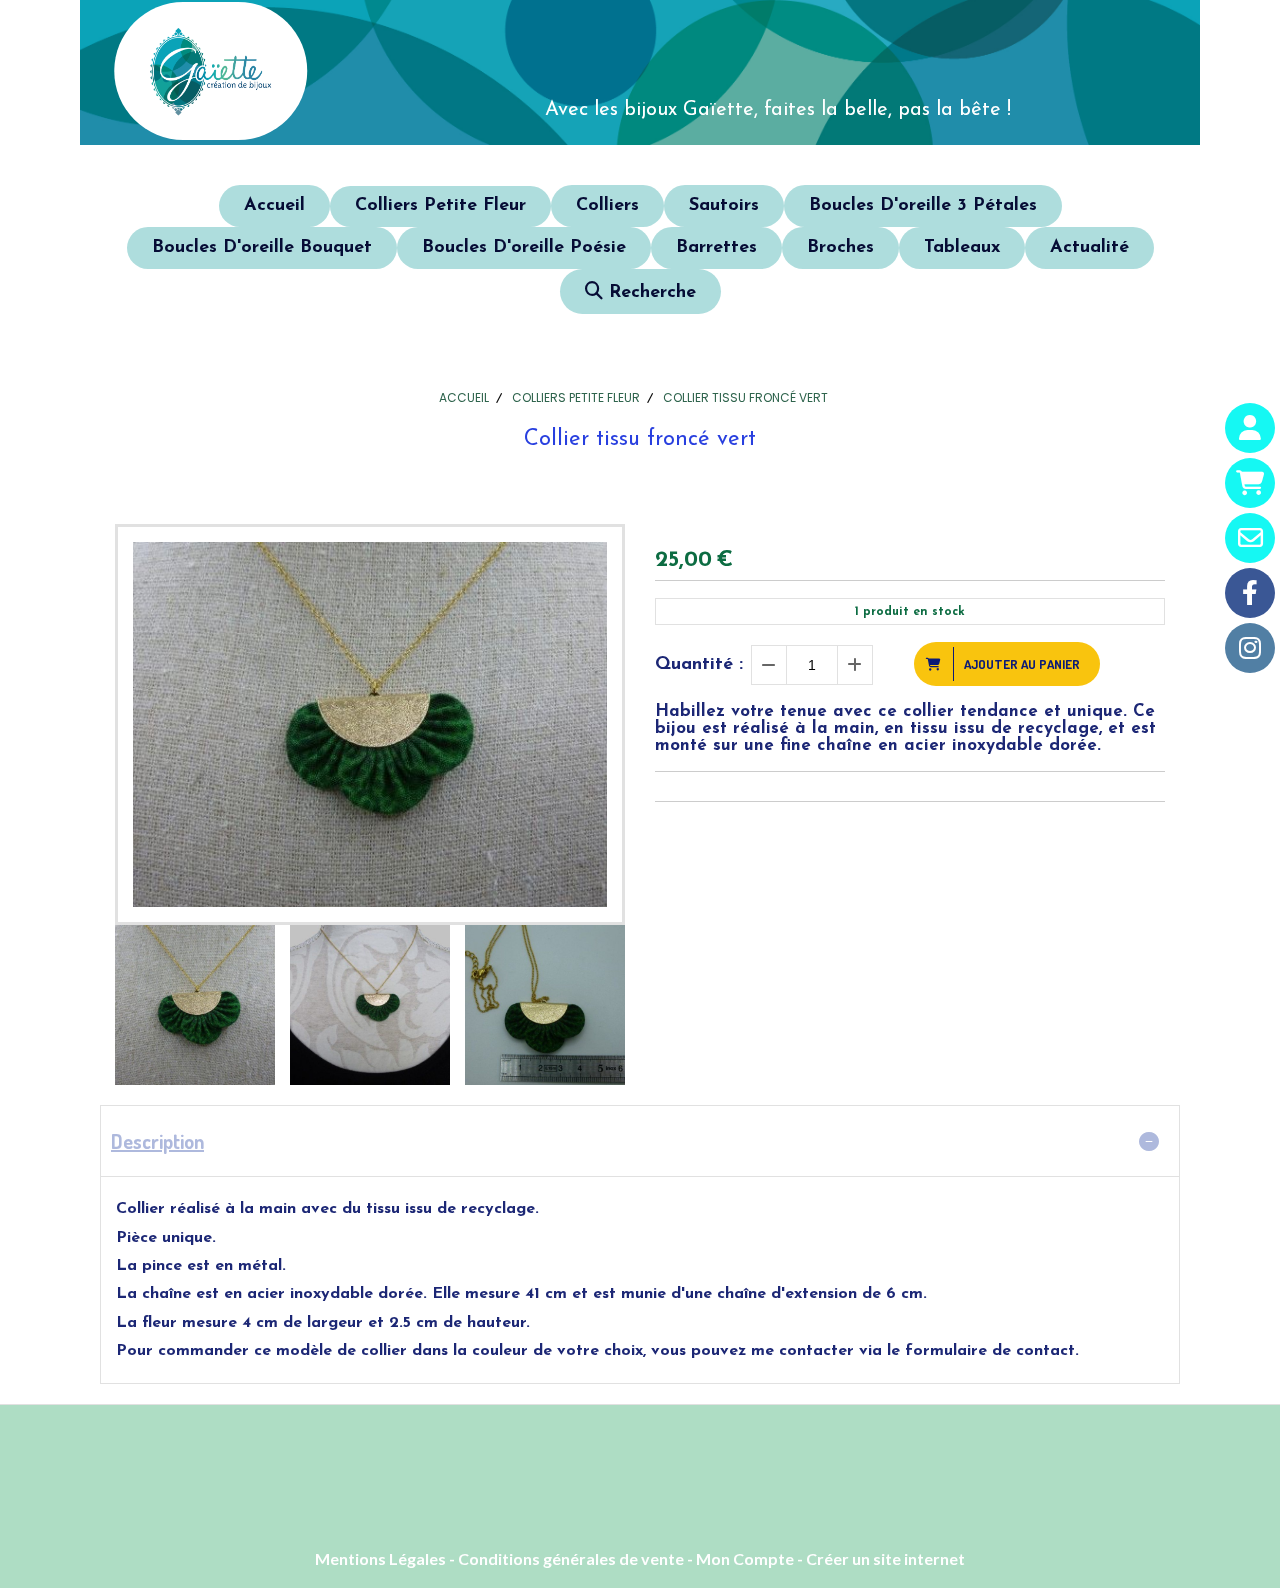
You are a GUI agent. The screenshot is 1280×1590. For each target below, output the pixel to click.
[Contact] (1250, 538)
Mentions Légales (380, 1558)
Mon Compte (745, 1558)
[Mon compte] (1250, 428)
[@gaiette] (1250, 593)
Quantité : (699, 665)
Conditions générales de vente (571, 1558)
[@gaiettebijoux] (1250, 648)
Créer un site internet (885, 1558)
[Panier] (1250, 483)
